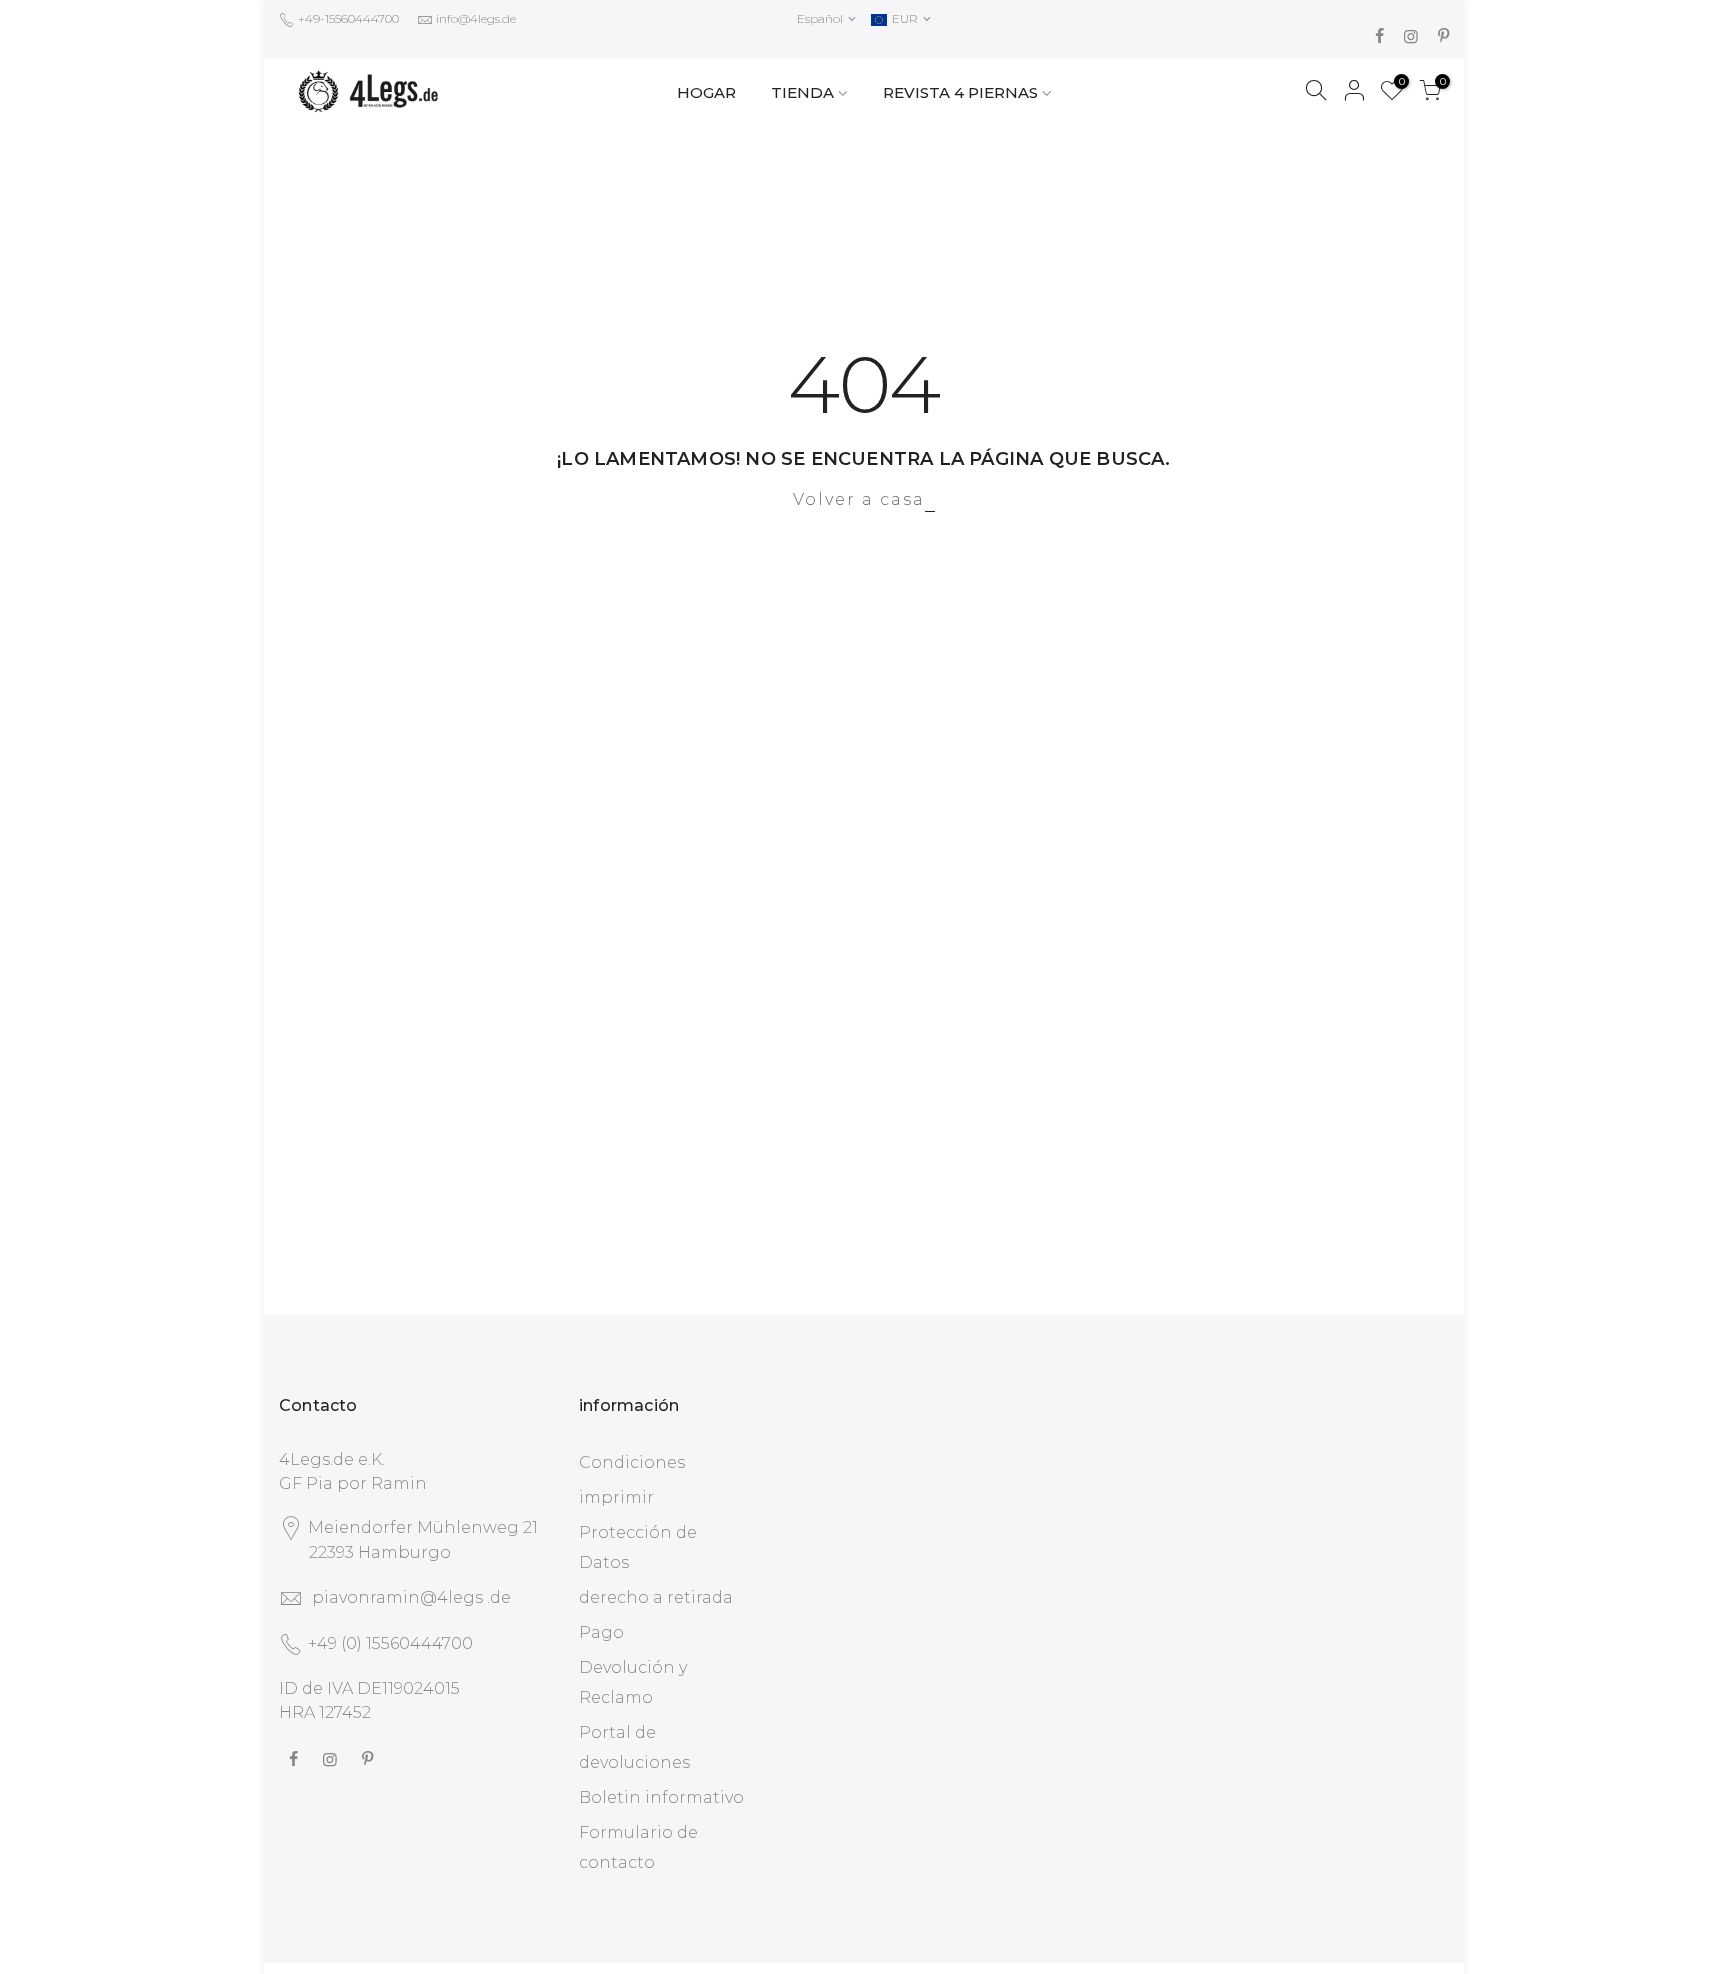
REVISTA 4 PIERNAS (960, 92)
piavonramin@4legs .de (411, 1597)
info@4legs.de (476, 18)
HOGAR (706, 92)
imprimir (616, 1497)
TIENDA (802, 92)
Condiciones (632, 1462)
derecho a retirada (656, 1597)
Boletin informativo (661, 1797)
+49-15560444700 (347, 18)
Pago (601, 1632)
